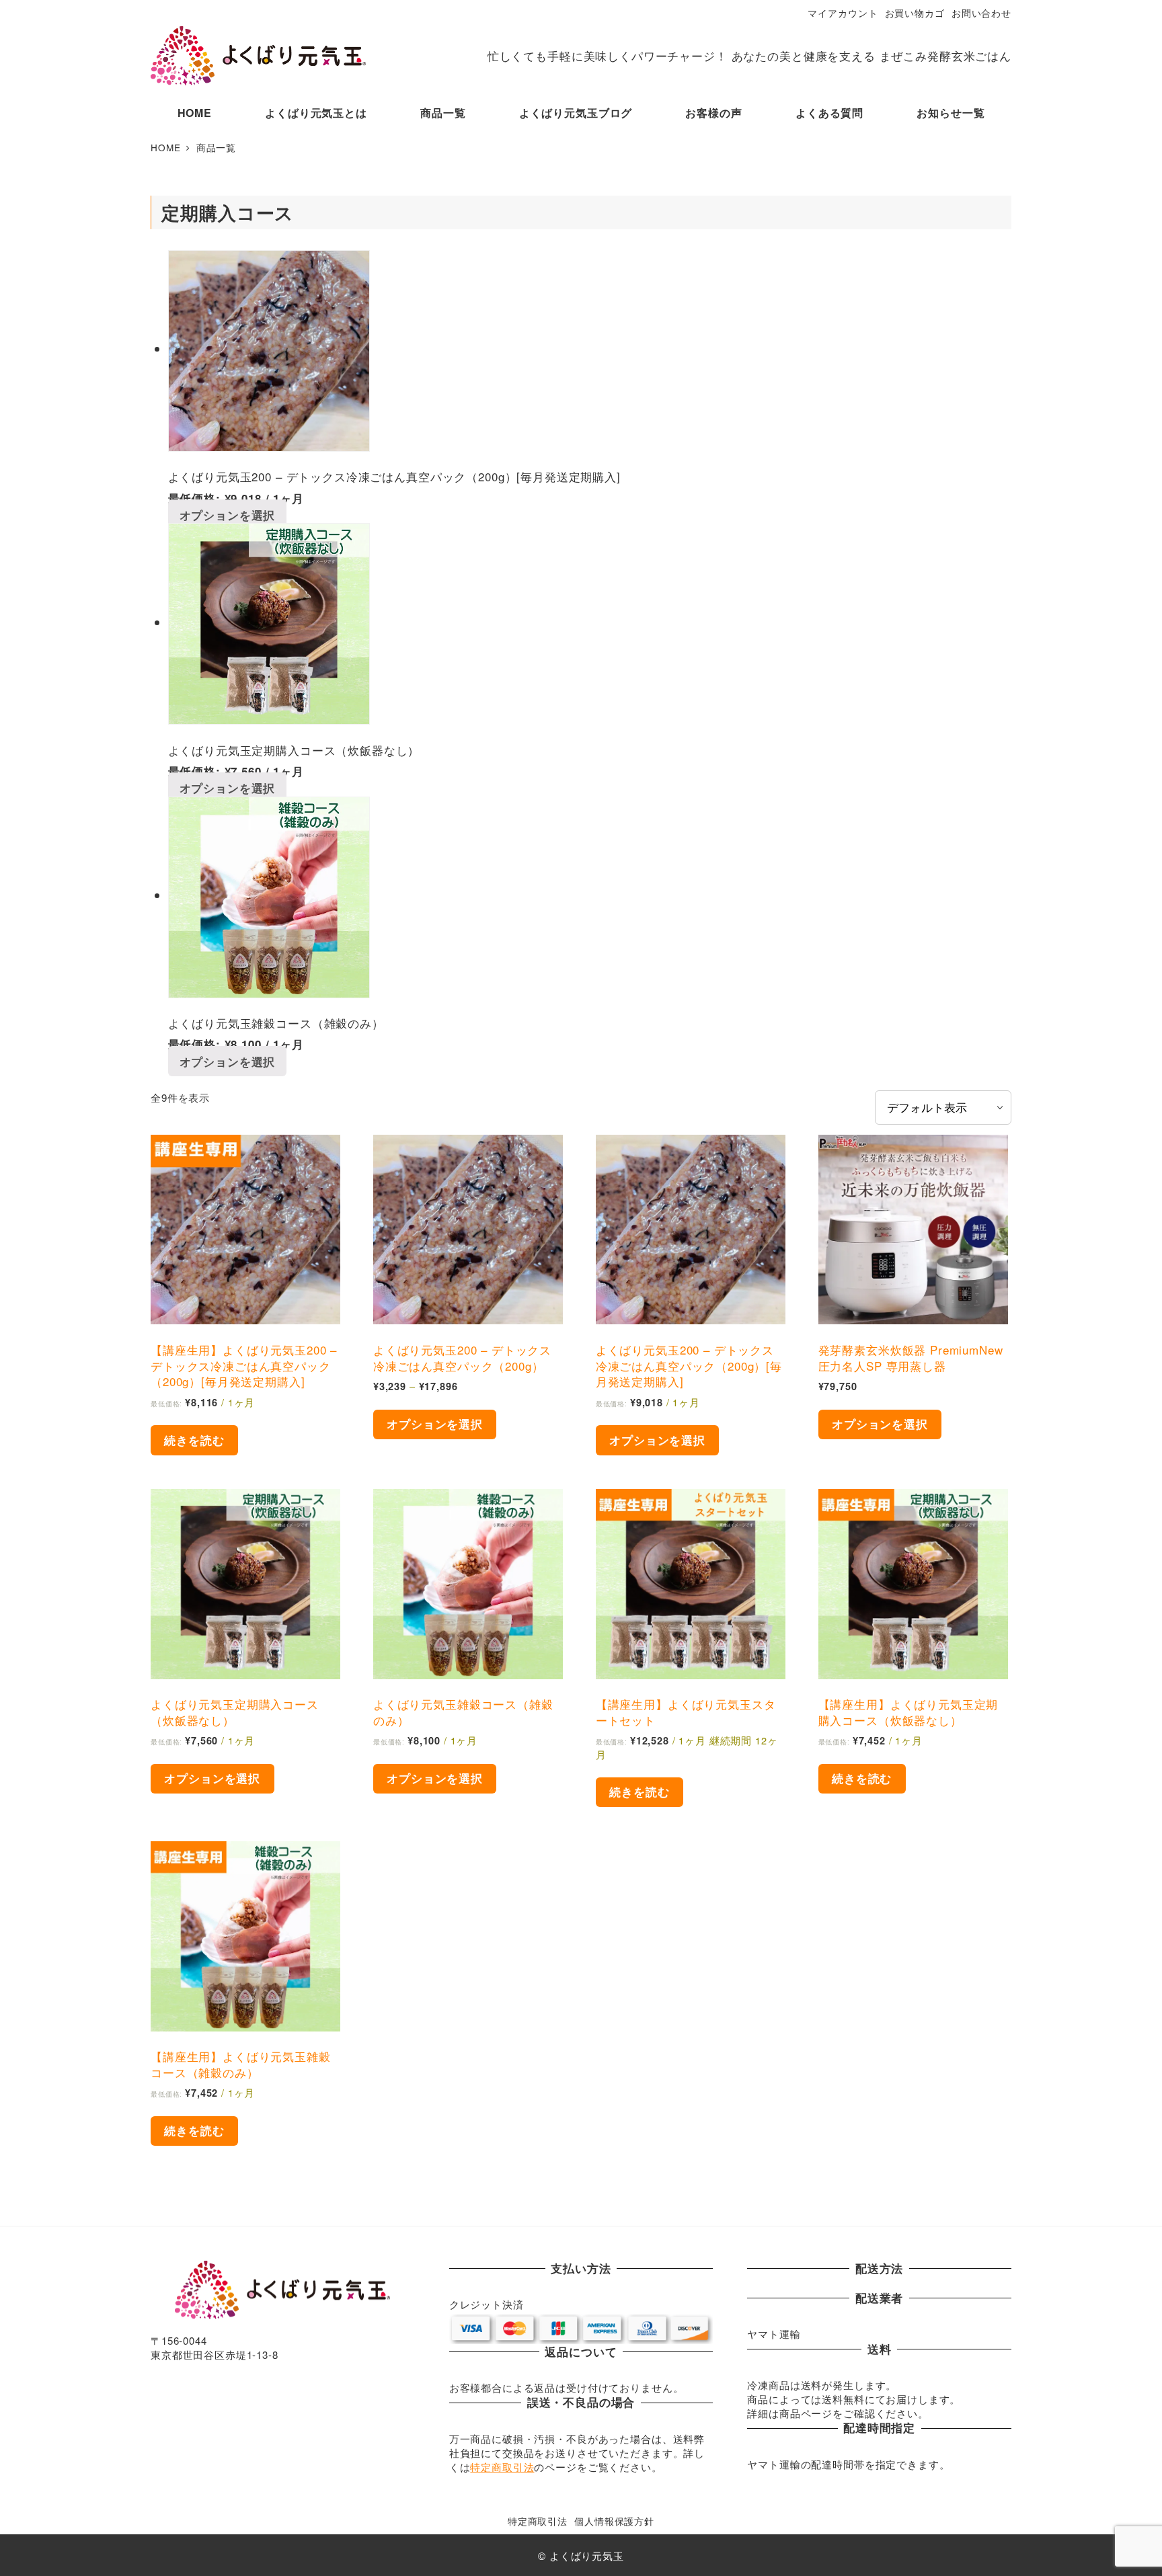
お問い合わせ (981, 13)
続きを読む (194, 1440)
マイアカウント (843, 13)
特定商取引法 (502, 2467)
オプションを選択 (228, 515)
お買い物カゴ (915, 13)
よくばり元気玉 (587, 2555)
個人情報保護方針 (614, 2521)
